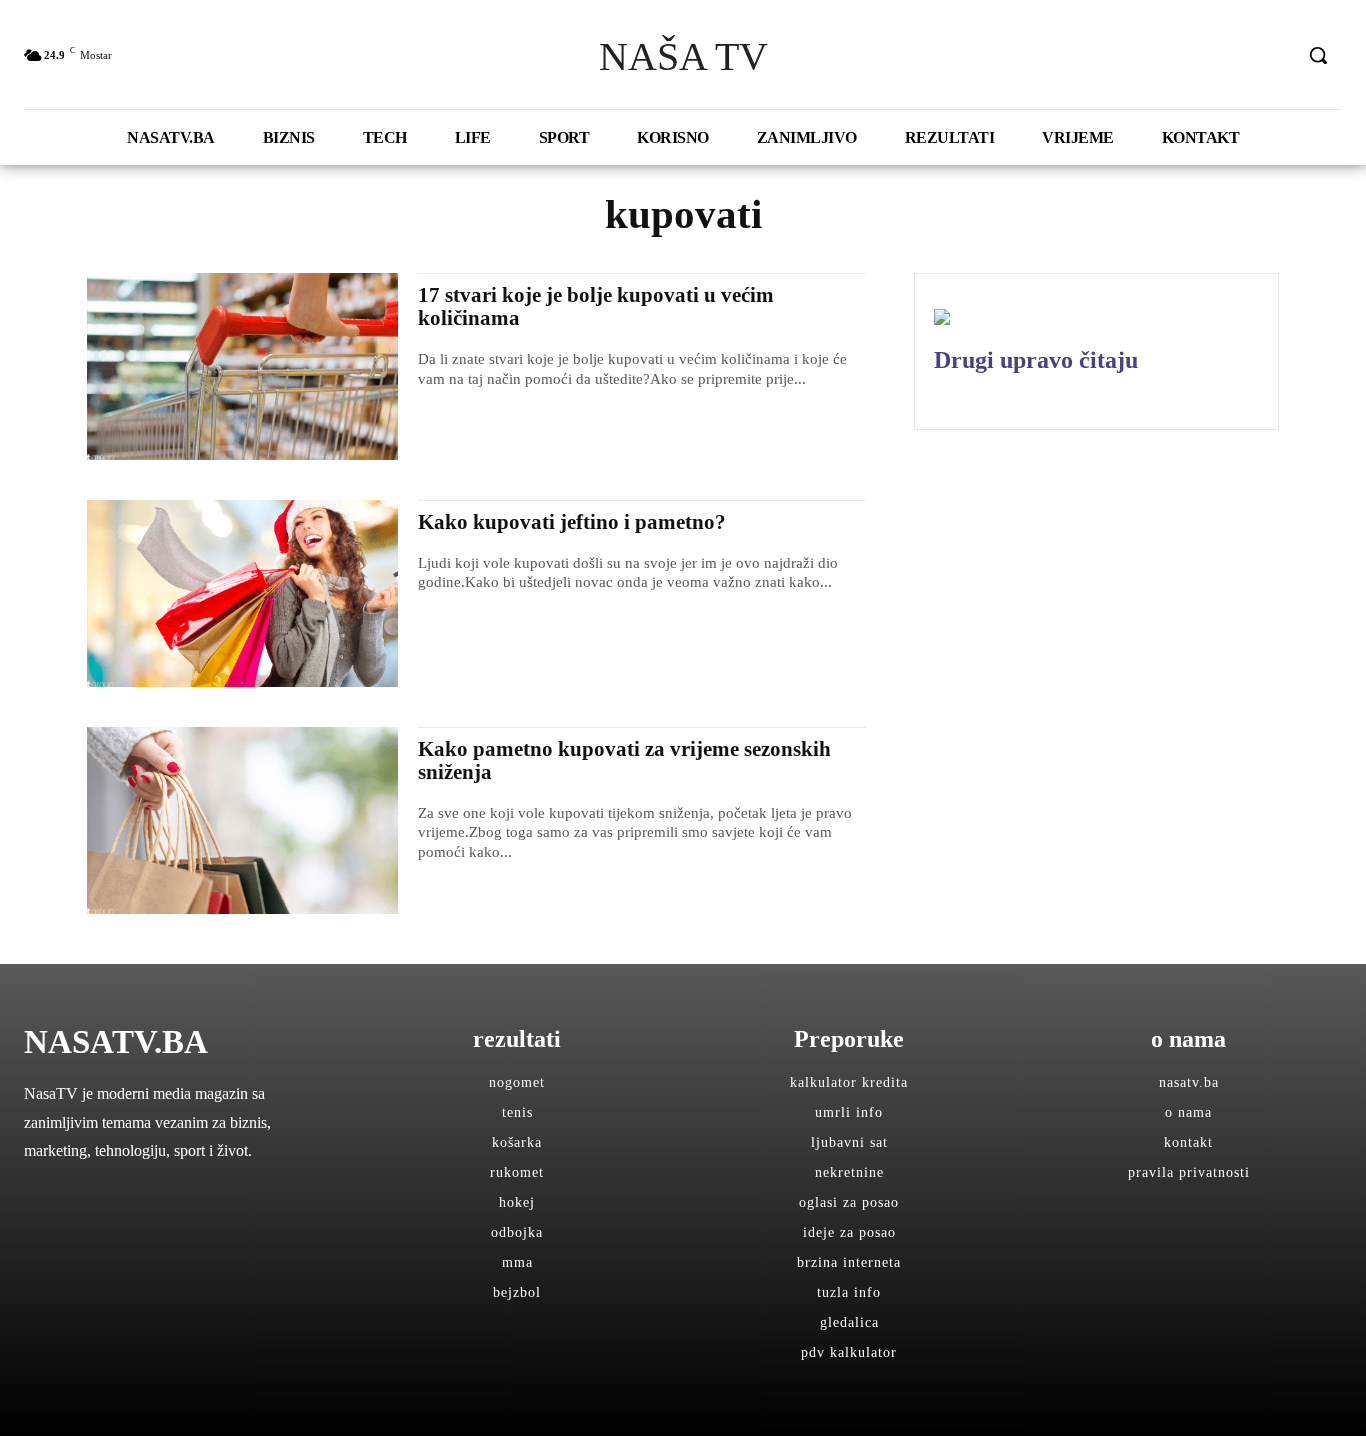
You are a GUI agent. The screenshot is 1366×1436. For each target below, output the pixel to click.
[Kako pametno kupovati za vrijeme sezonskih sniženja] (242, 820)
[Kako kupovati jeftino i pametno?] (242, 593)
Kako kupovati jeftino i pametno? (572, 522)
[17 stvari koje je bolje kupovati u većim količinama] (242, 366)
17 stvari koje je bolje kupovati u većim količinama (596, 306)
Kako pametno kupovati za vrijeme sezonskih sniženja (624, 760)
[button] (1318, 55)
